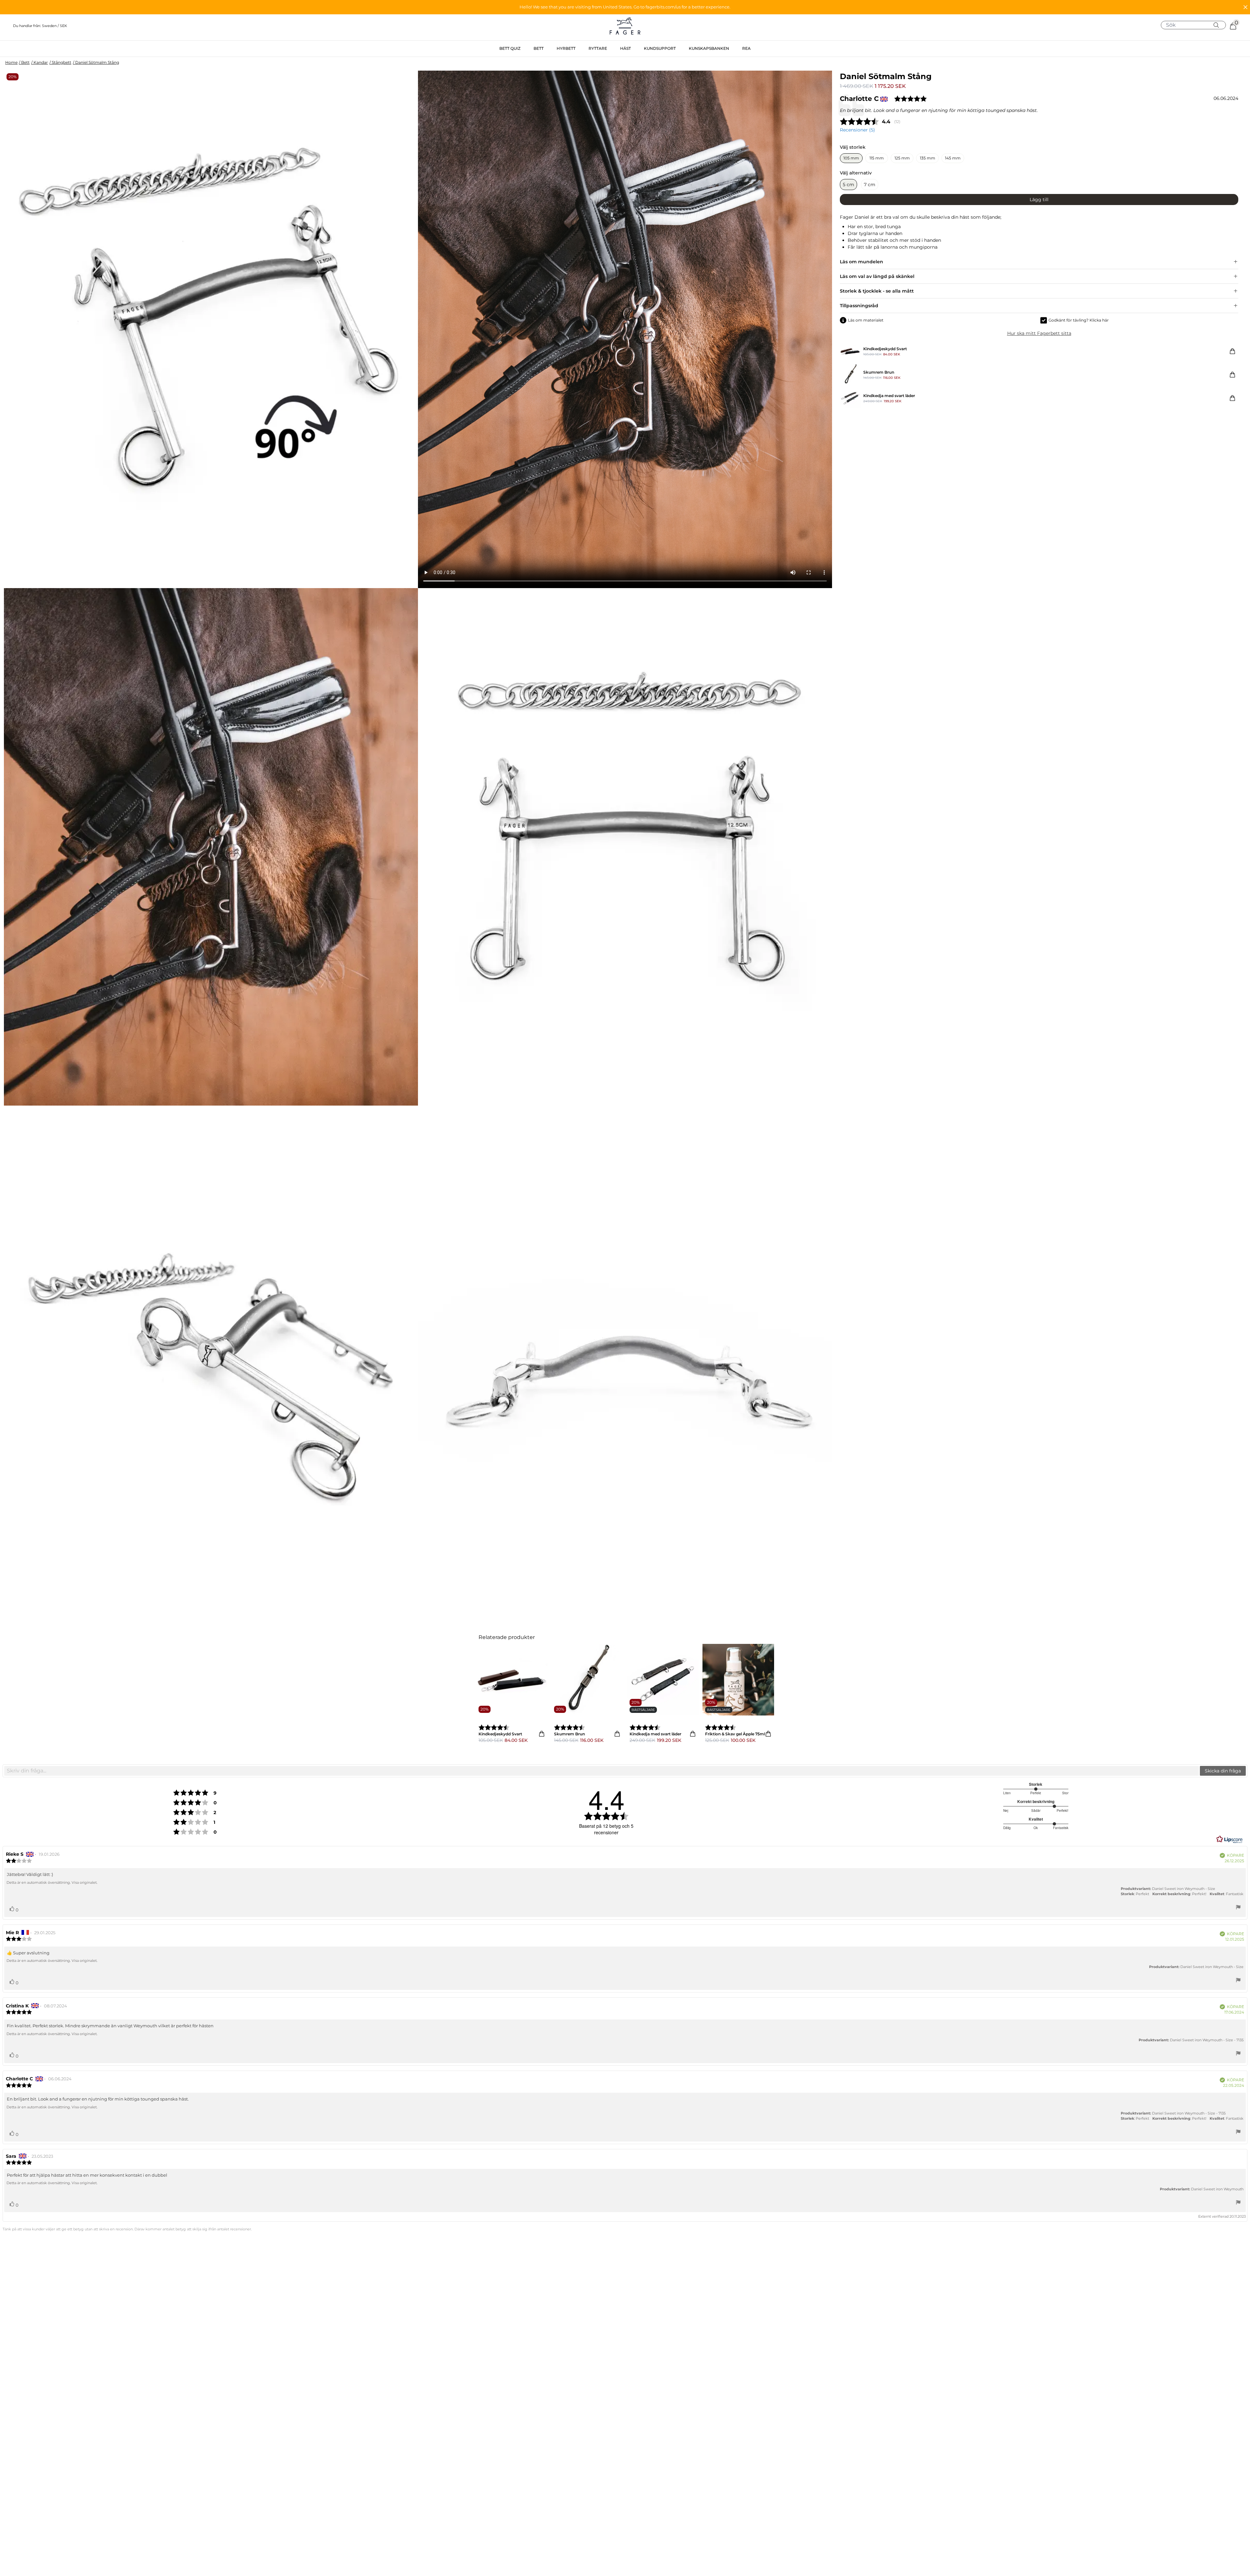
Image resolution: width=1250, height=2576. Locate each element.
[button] (625, 7)
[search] (1196, 25)
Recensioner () (857, 130)
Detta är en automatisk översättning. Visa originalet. (52, 1882)
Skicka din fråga (1223, 1771)
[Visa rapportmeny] (1238, 1908)
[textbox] (602, 1771)
